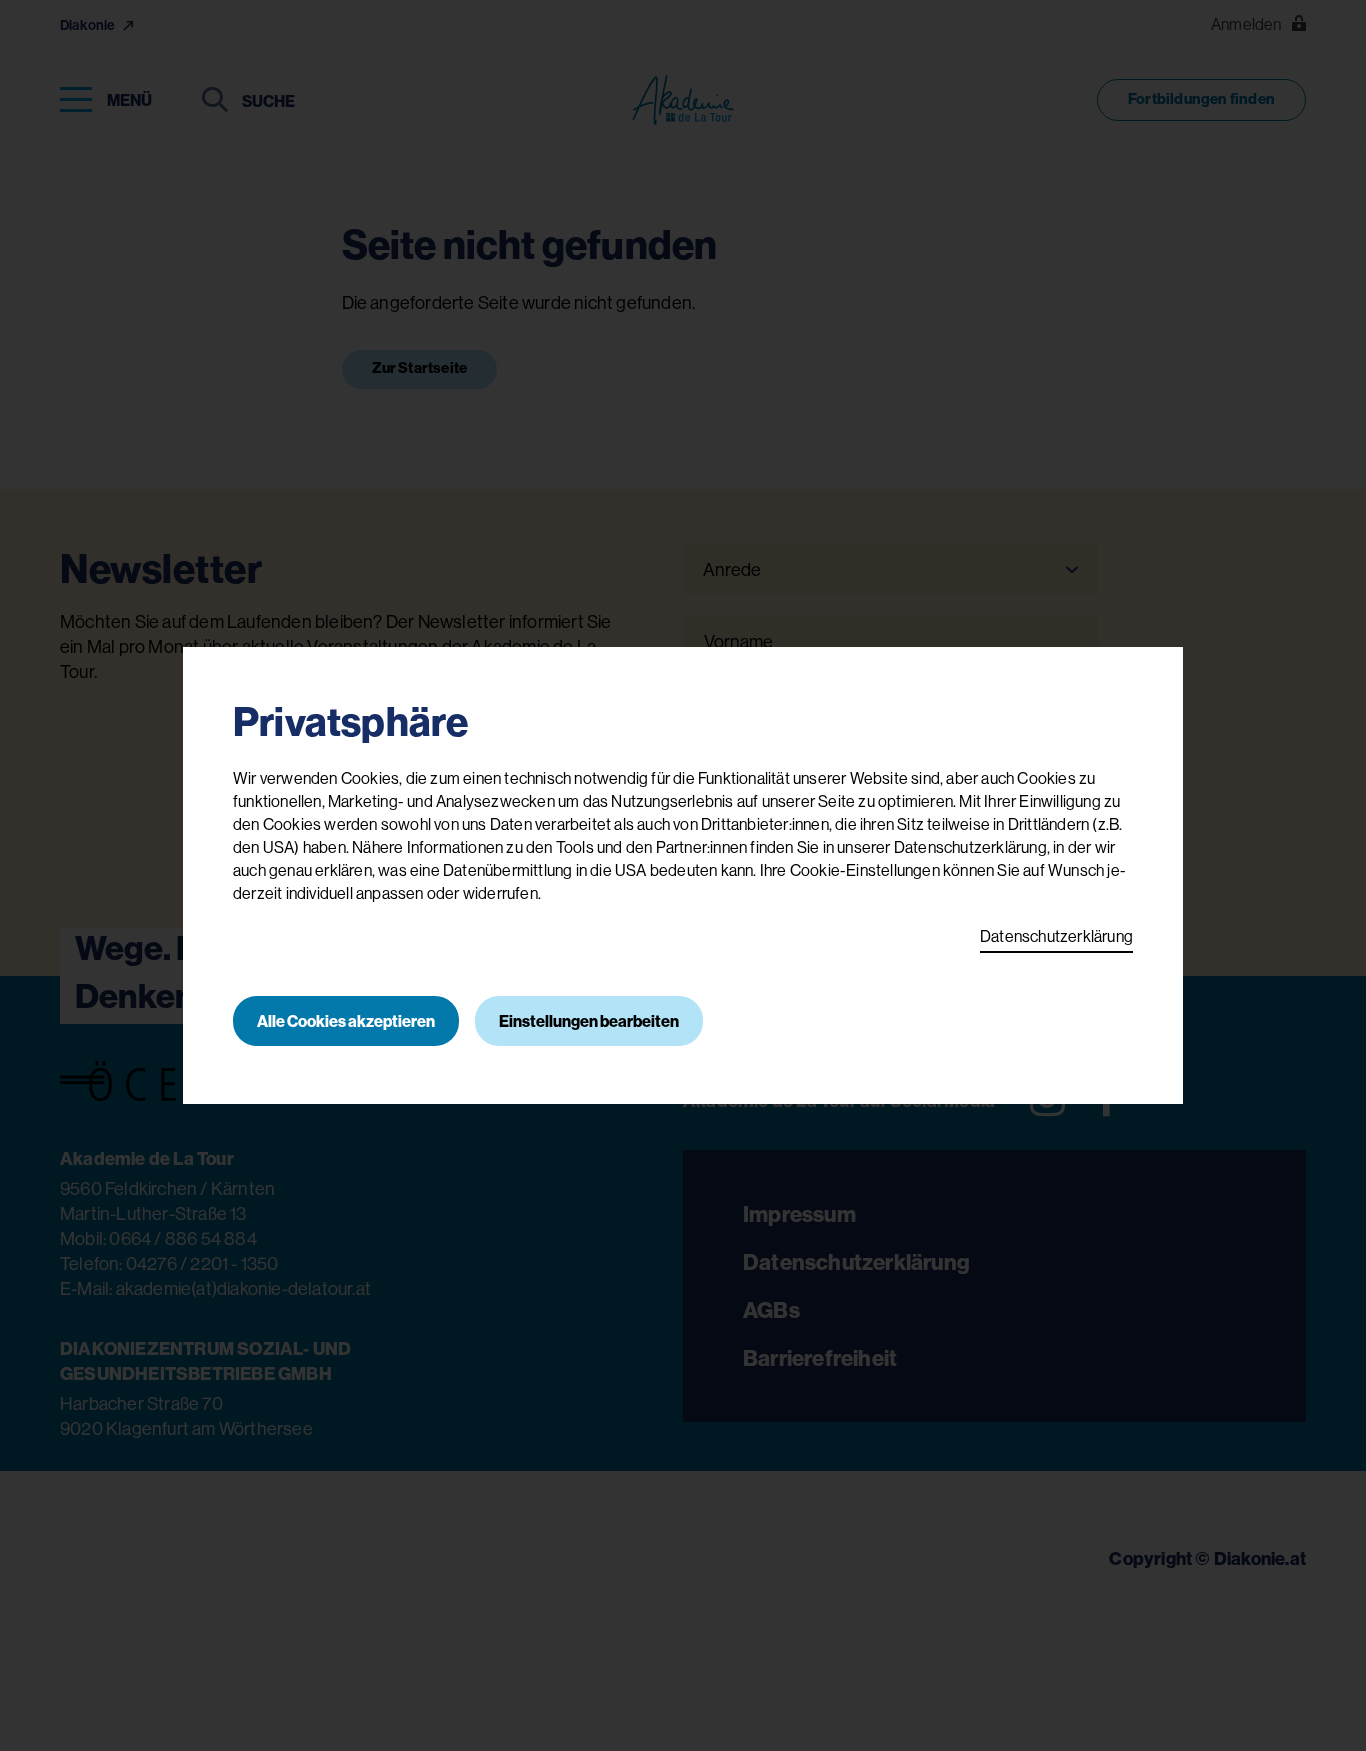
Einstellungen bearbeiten (589, 1021)
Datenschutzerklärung (1056, 936)
